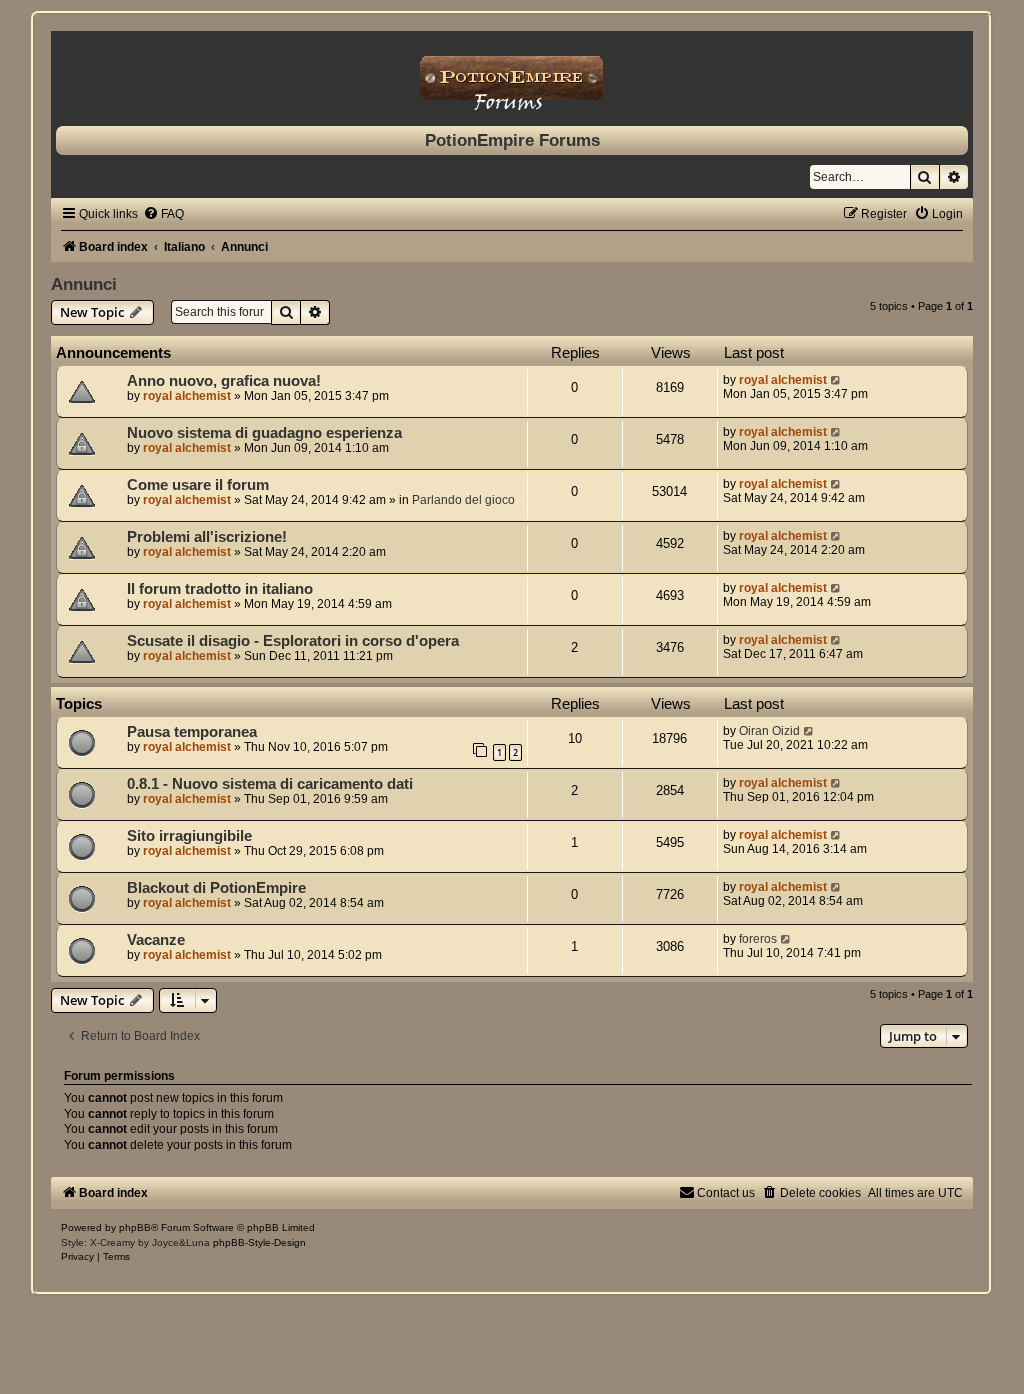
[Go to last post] (836, 380)
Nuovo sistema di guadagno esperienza (264, 433)
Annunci (84, 284)
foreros (758, 939)
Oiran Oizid (769, 731)
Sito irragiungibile (189, 836)
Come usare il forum (198, 485)
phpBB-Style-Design (259, 1242)
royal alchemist (187, 396)
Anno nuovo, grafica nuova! (224, 381)
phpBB (135, 1227)
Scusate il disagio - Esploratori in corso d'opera (293, 641)
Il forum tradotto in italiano (220, 589)
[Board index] (512, 73)
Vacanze (156, 940)
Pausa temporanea (192, 732)
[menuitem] (163, 214)
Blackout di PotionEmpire (216, 888)
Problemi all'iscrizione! (207, 537)
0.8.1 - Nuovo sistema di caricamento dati (270, 784)
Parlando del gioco (463, 500)
